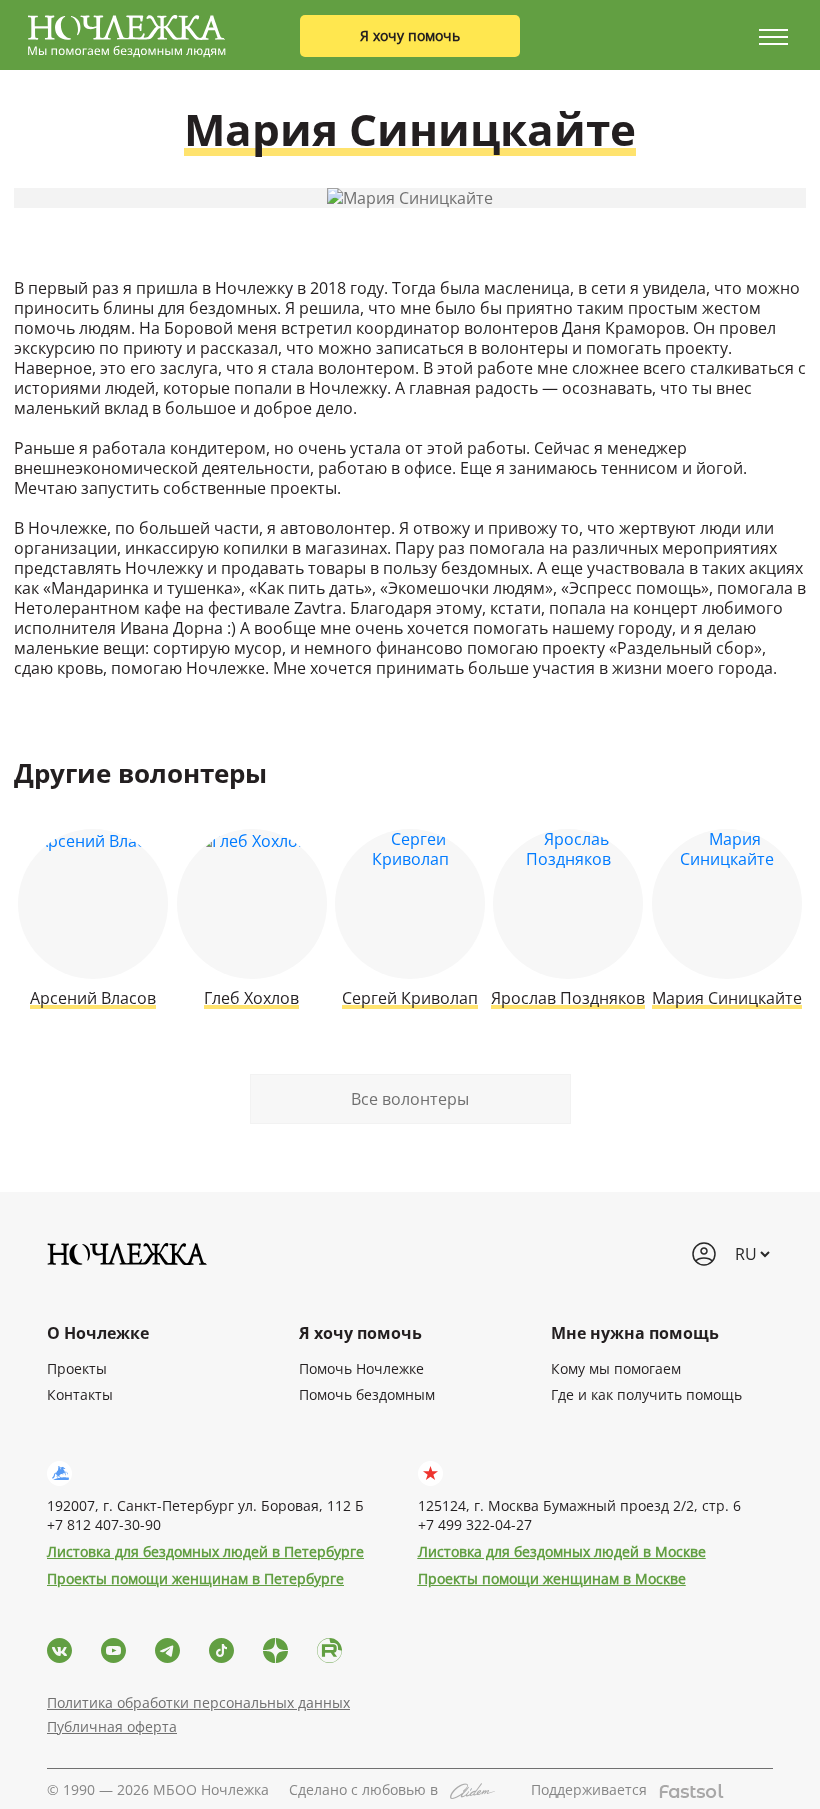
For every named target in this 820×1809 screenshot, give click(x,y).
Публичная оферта (112, 1726)
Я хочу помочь (410, 35)
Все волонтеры (410, 1099)
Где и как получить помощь (646, 1394)
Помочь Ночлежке (361, 1368)
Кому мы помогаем (616, 1368)
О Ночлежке (98, 1333)
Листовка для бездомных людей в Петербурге (205, 1551)
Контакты (80, 1394)
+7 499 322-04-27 (475, 1524)
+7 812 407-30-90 (104, 1524)
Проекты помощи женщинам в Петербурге (195, 1578)
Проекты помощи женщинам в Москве (552, 1578)
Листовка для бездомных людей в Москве (562, 1551)
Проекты (77, 1368)
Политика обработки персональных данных (198, 1702)
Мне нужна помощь (635, 1333)
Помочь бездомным (367, 1394)
